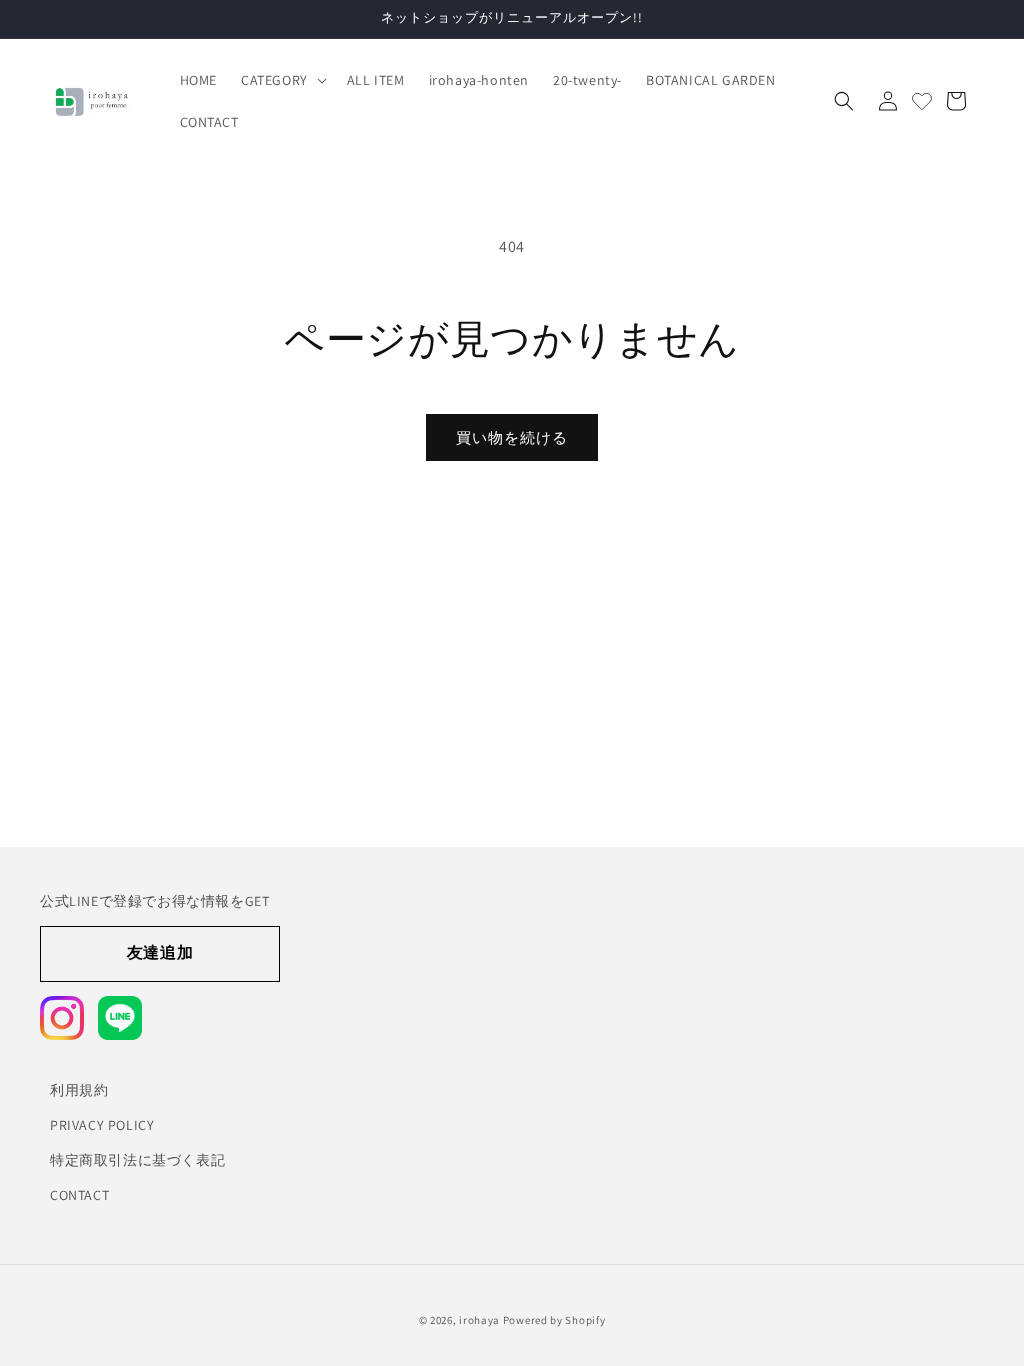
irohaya (479, 1320)
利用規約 (79, 1090)
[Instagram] (62, 1018)
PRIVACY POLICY (102, 1125)
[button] (282, 80)
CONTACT (79, 1195)
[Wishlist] (922, 101)
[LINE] (120, 1018)
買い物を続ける (512, 437)
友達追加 (160, 952)
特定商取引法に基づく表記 (137, 1160)
